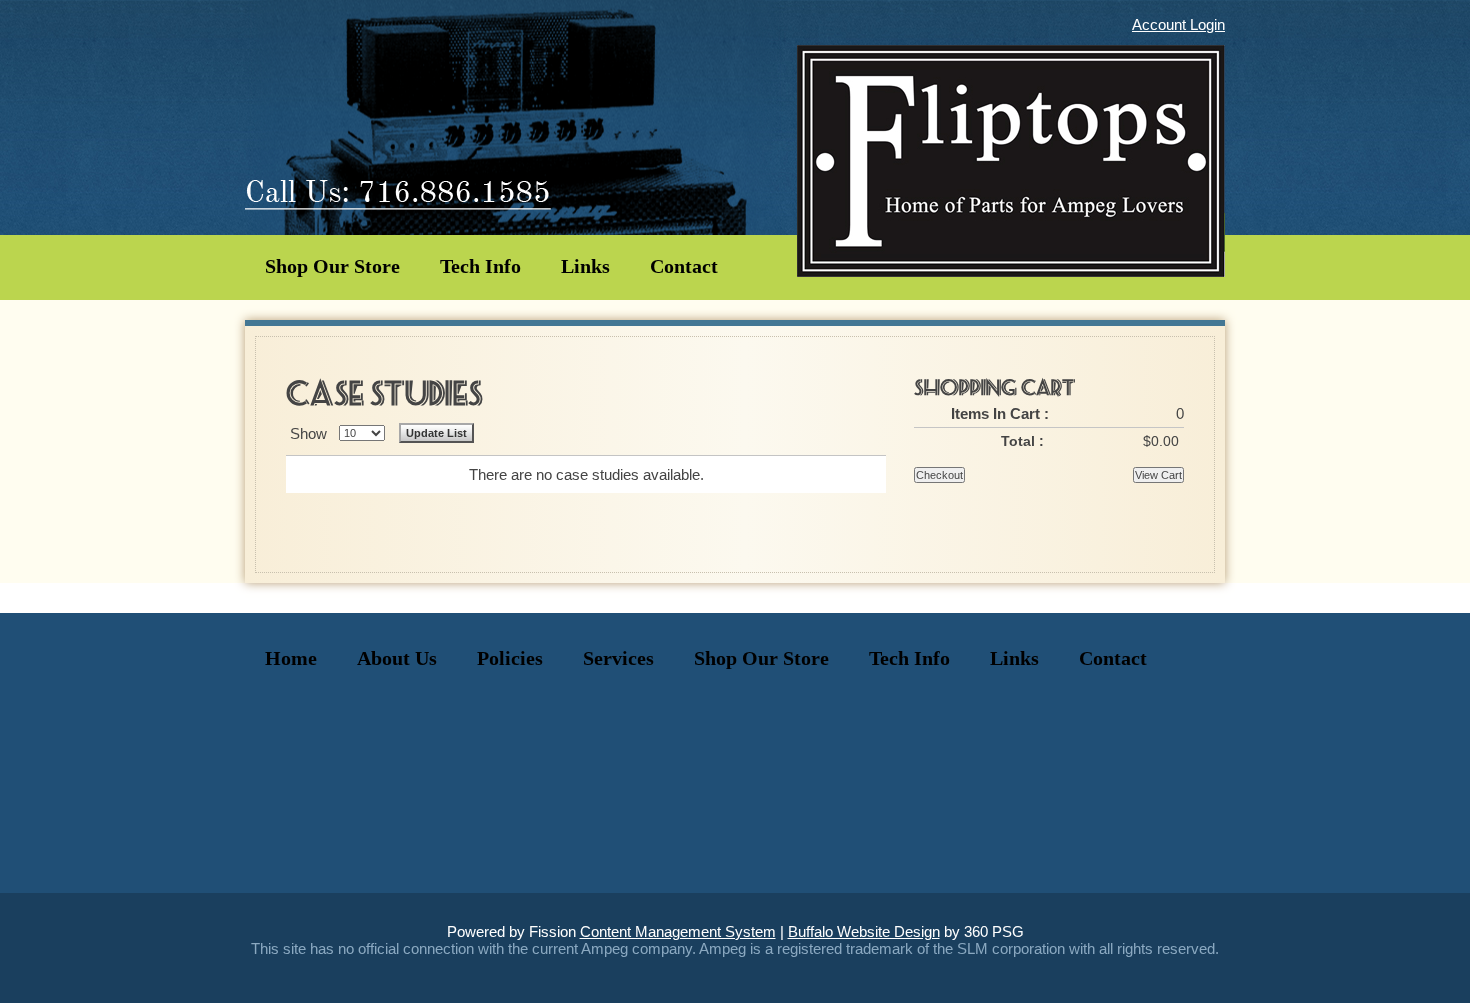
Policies (510, 658)
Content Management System (678, 931)
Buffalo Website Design (864, 931)
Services (618, 658)
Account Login (1178, 24)
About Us (397, 658)
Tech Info (480, 266)
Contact (684, 266)
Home (291, 658)
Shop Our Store (332, 266)
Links (585, 266)
